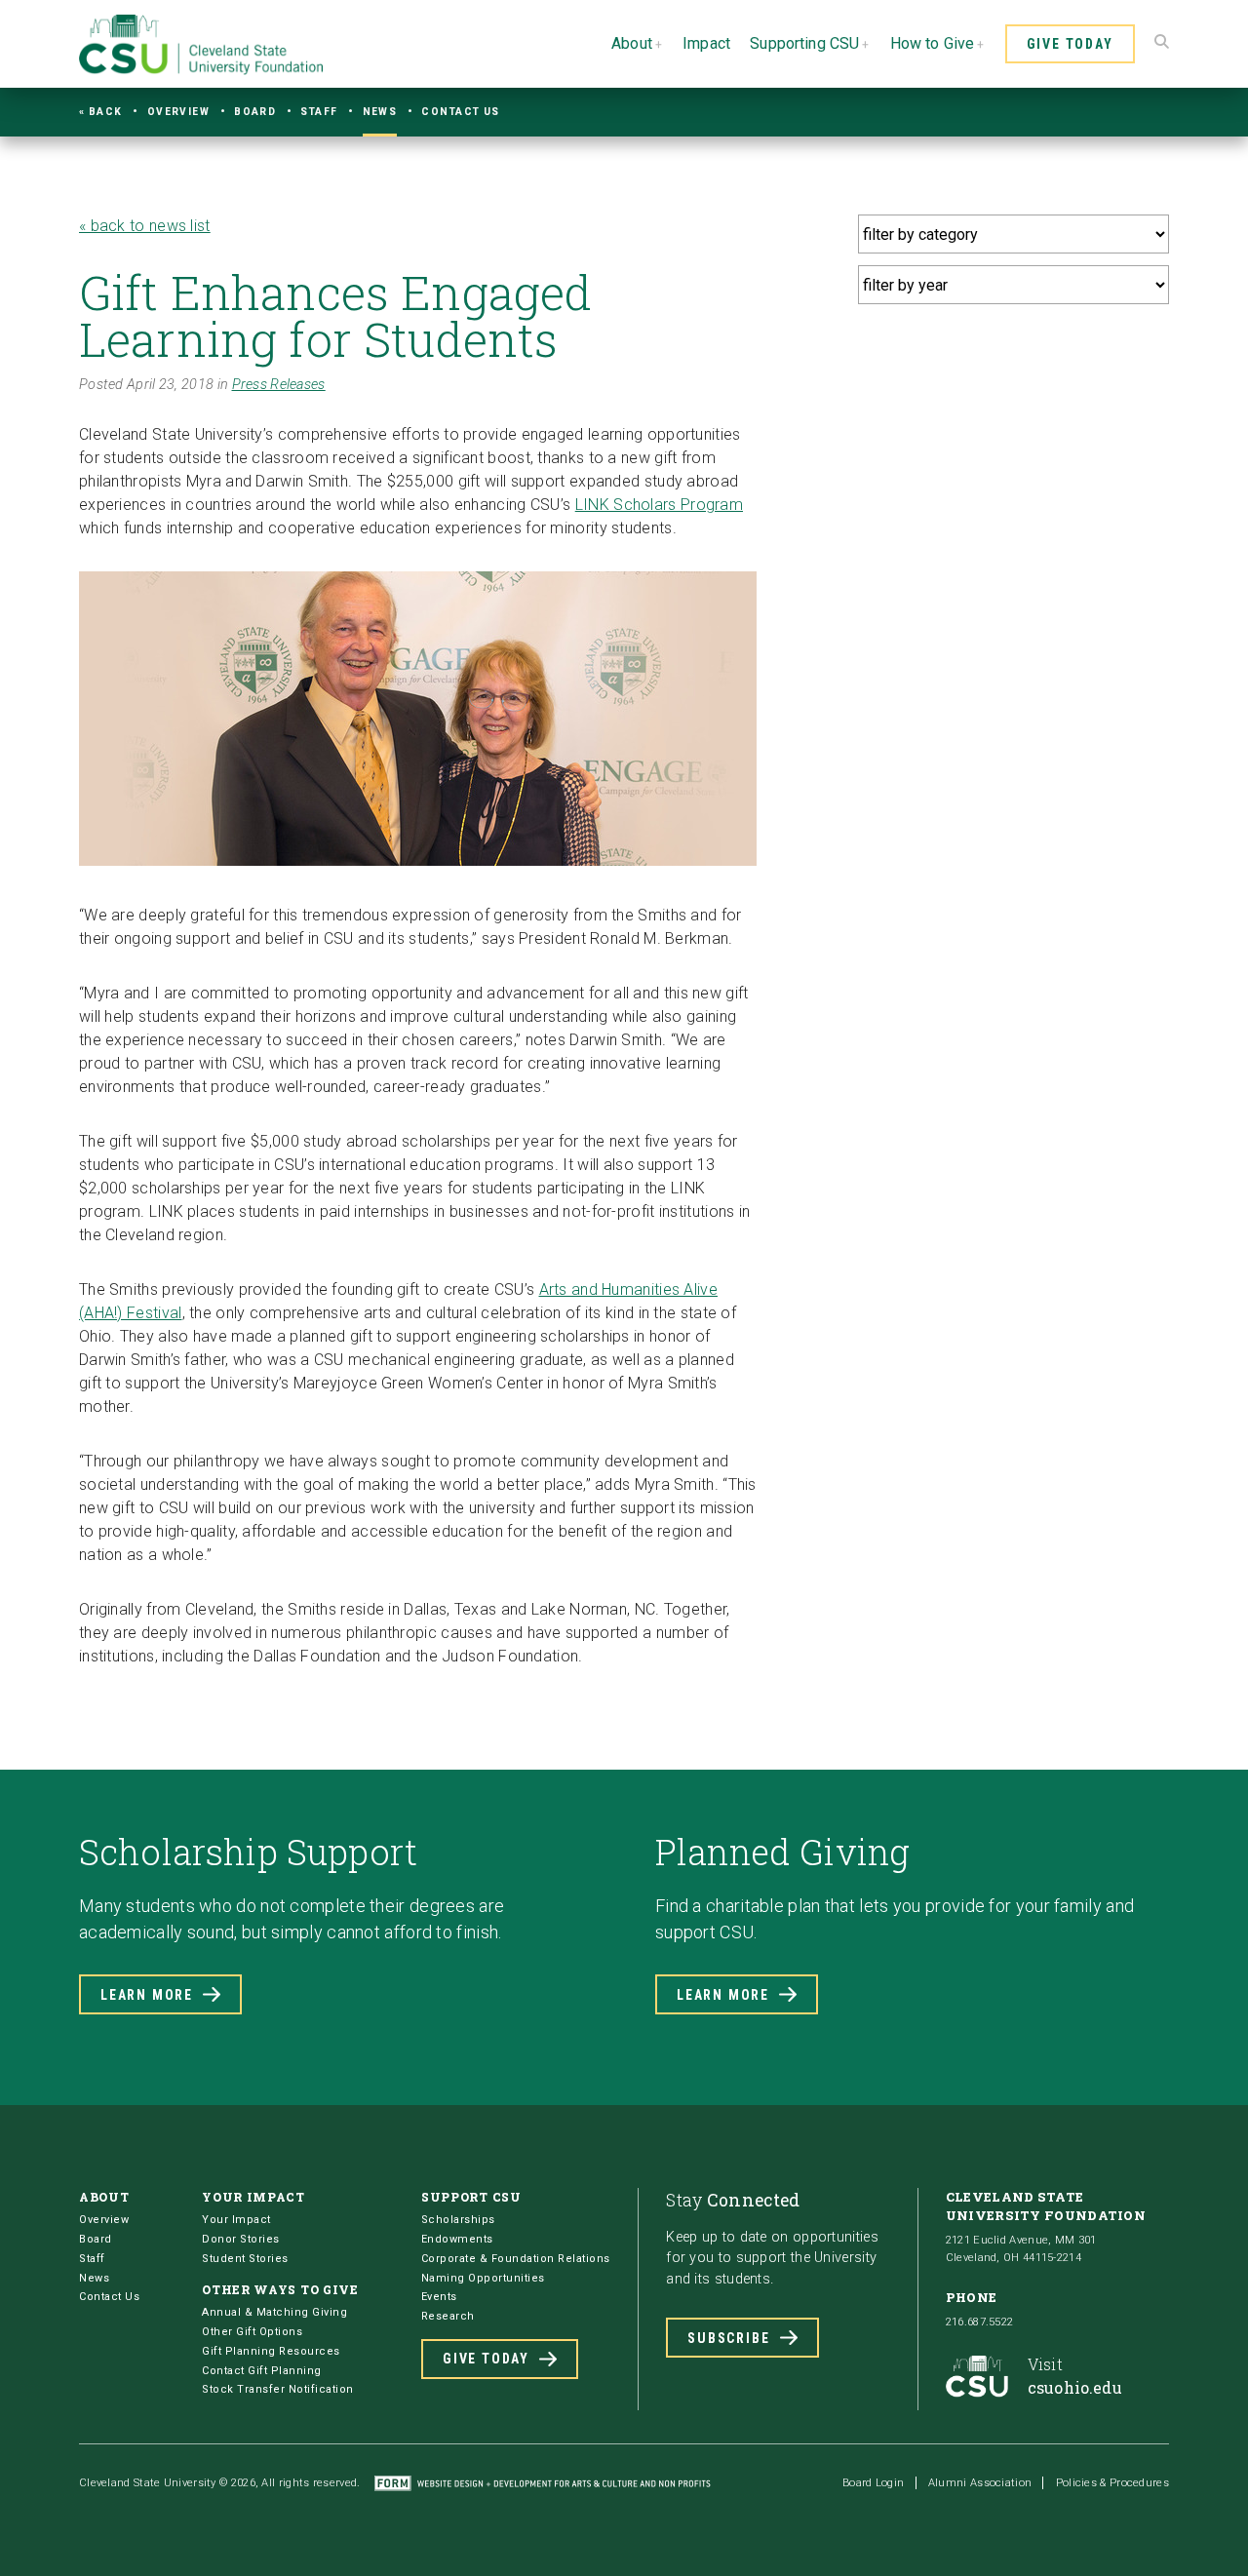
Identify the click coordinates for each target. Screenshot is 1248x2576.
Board (255, 112)
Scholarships (458, 2220)
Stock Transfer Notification (278, 2389)
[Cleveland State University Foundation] (201, 70)
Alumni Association (980, 2483)
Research (448, 2316)
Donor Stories (241, 2239)
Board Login (873, 2483)
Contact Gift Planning (262, 2371)
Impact (706, 43)
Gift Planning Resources (271, 2351)
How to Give (933, 43)
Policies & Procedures (1112, 2483)
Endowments (457, 2239)
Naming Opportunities (483, 2278)
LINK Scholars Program (659, 505)
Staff (319, 112)
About (632, 43)
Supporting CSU (804, 43)
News (380, 112)
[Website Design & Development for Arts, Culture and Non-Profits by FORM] (543, 2483)
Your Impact (236, 2220)
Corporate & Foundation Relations (516, 2259)
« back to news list (145, 226)
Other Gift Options (252, 2332)
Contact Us (460, 112)
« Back (101, 112)
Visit (1075, 2376)
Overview (179, 112)
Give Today (1070, 44)
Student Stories (245, 2259)
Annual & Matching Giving (274, 2312)
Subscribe (728, 2338)
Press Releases (279, 385)
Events (439, 2297)
